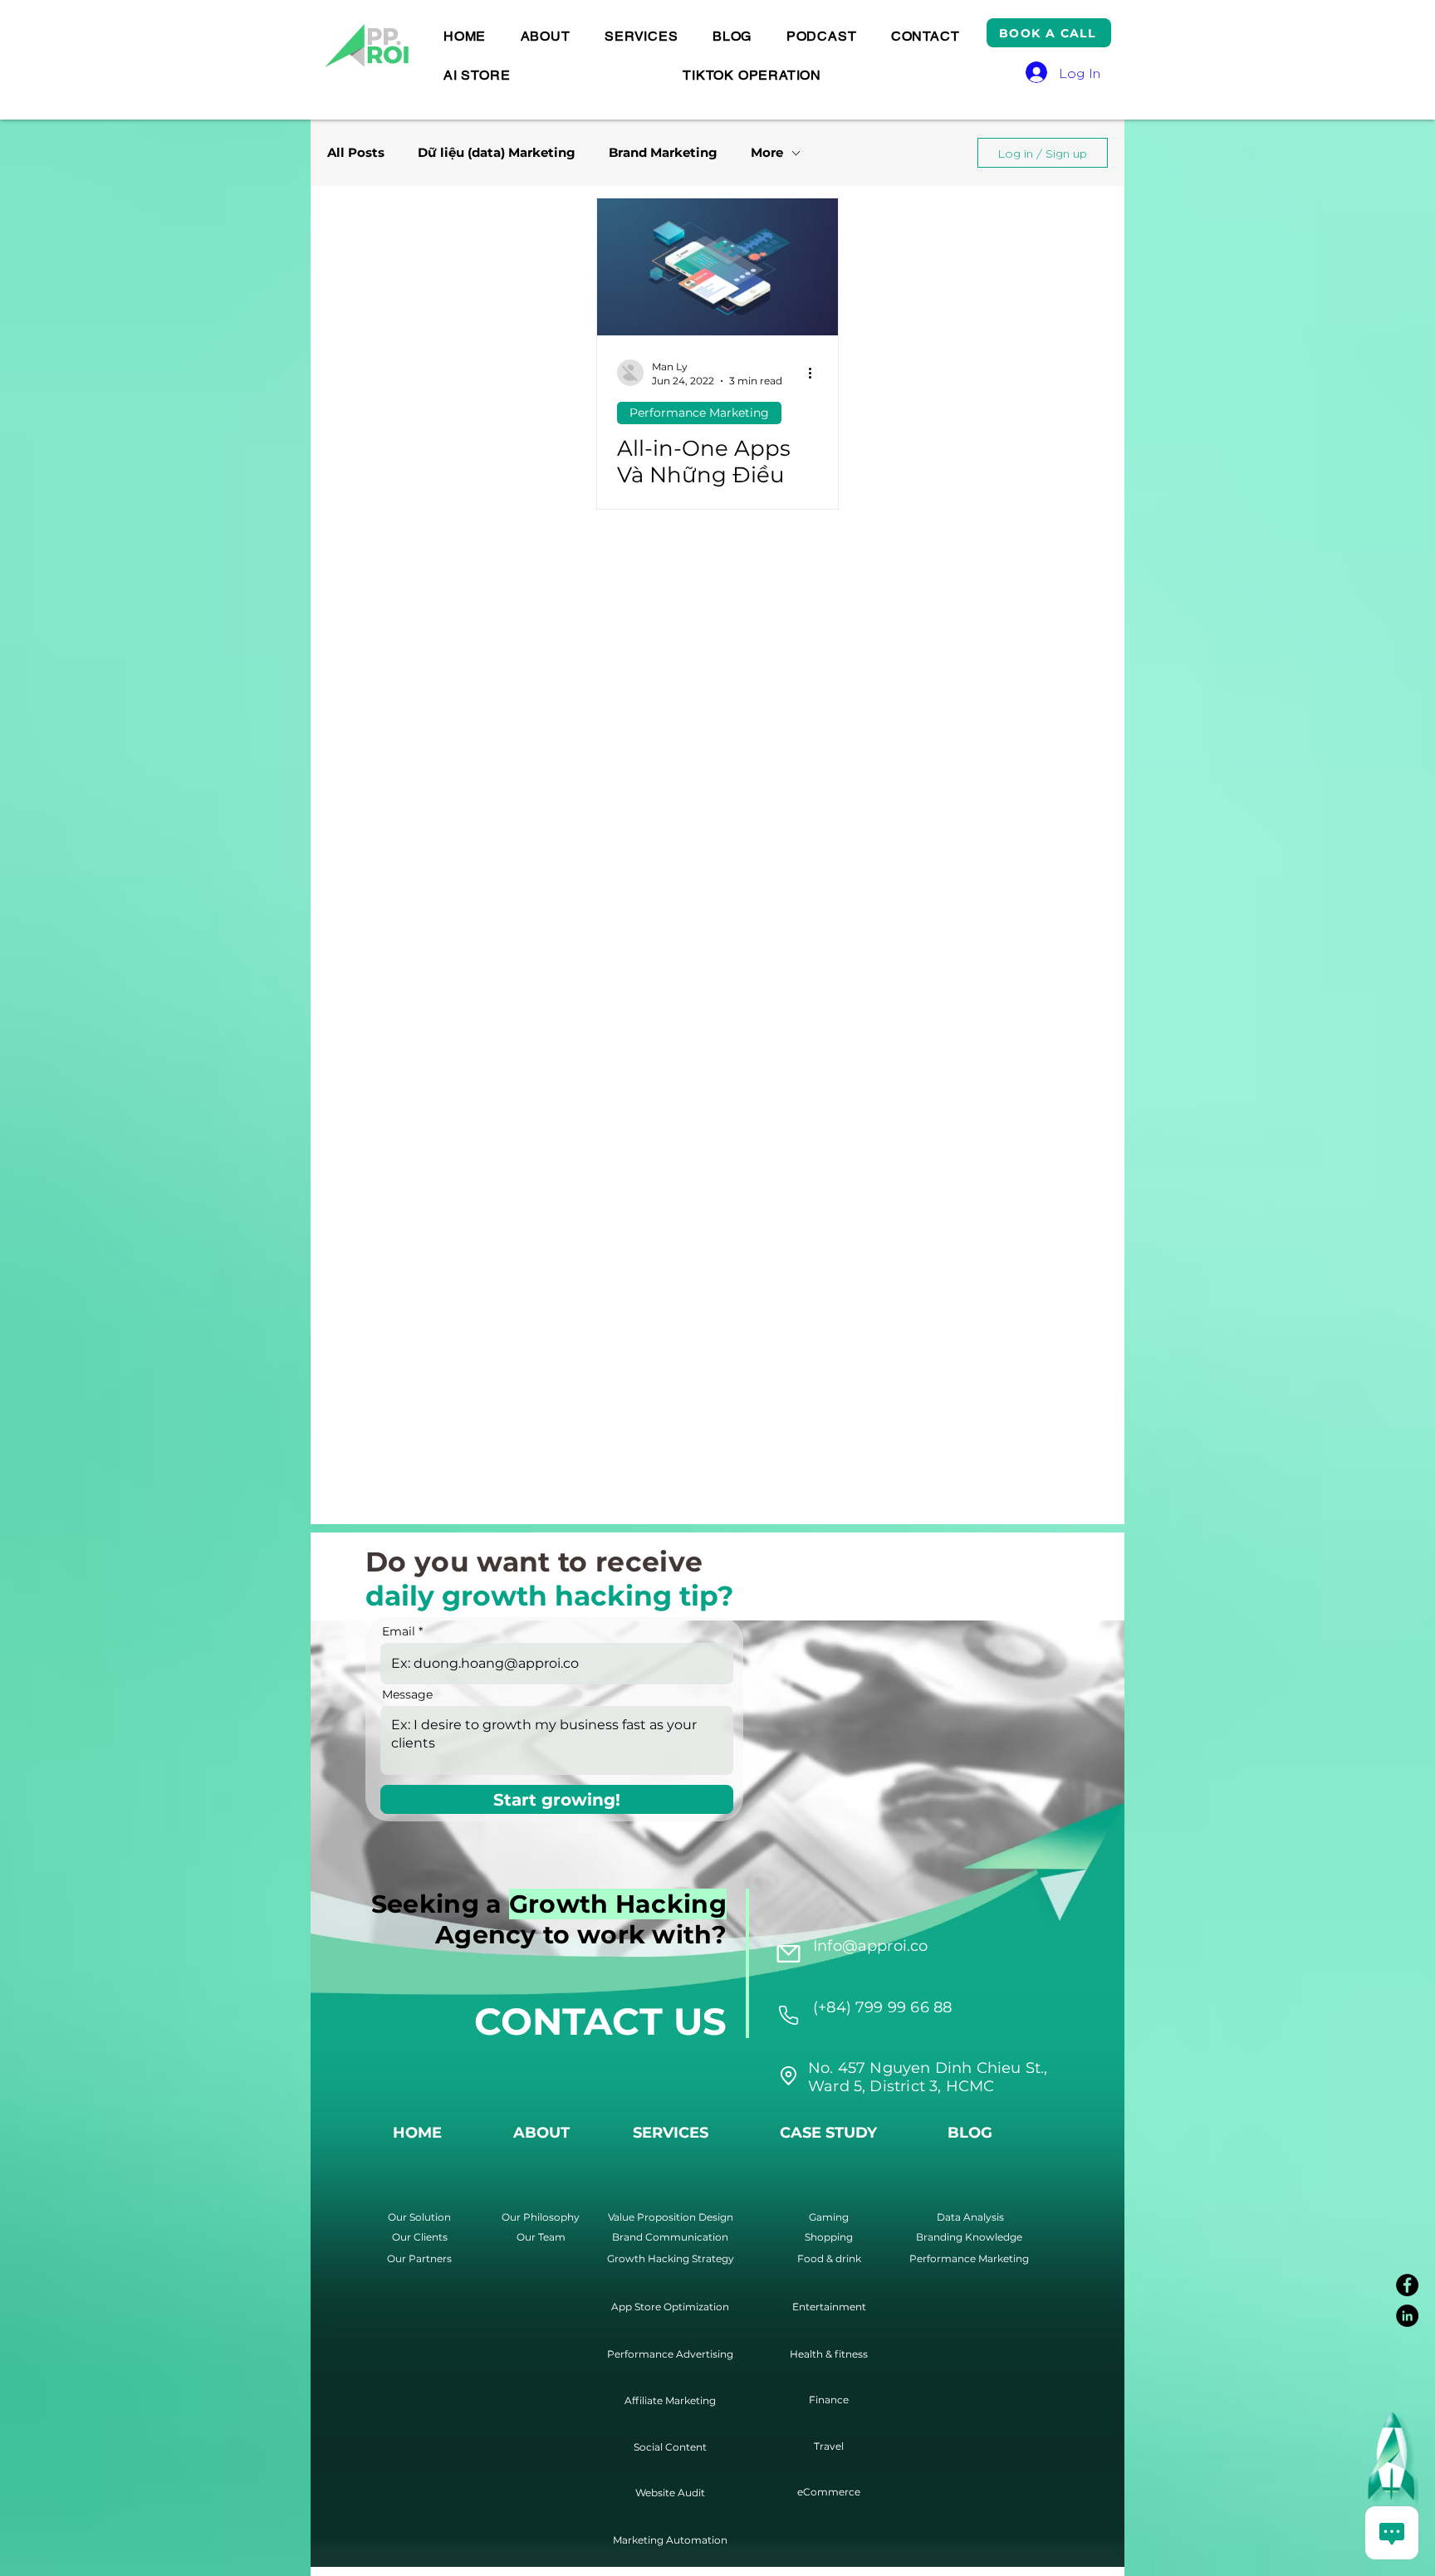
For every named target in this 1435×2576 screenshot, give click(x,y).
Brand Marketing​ (663, 153)
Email (399, 1631)
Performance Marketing (699, 413)
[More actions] (815, 373)
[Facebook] (1407, 2285)
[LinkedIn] (1407, 2316)
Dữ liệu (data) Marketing (497, 153)
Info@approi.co (871, 1946)
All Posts (356, 153)
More (767, 153)
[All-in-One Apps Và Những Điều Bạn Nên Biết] (717, 267)
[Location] (788, 2015)
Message (407, 1694)
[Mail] (788, 1953)
